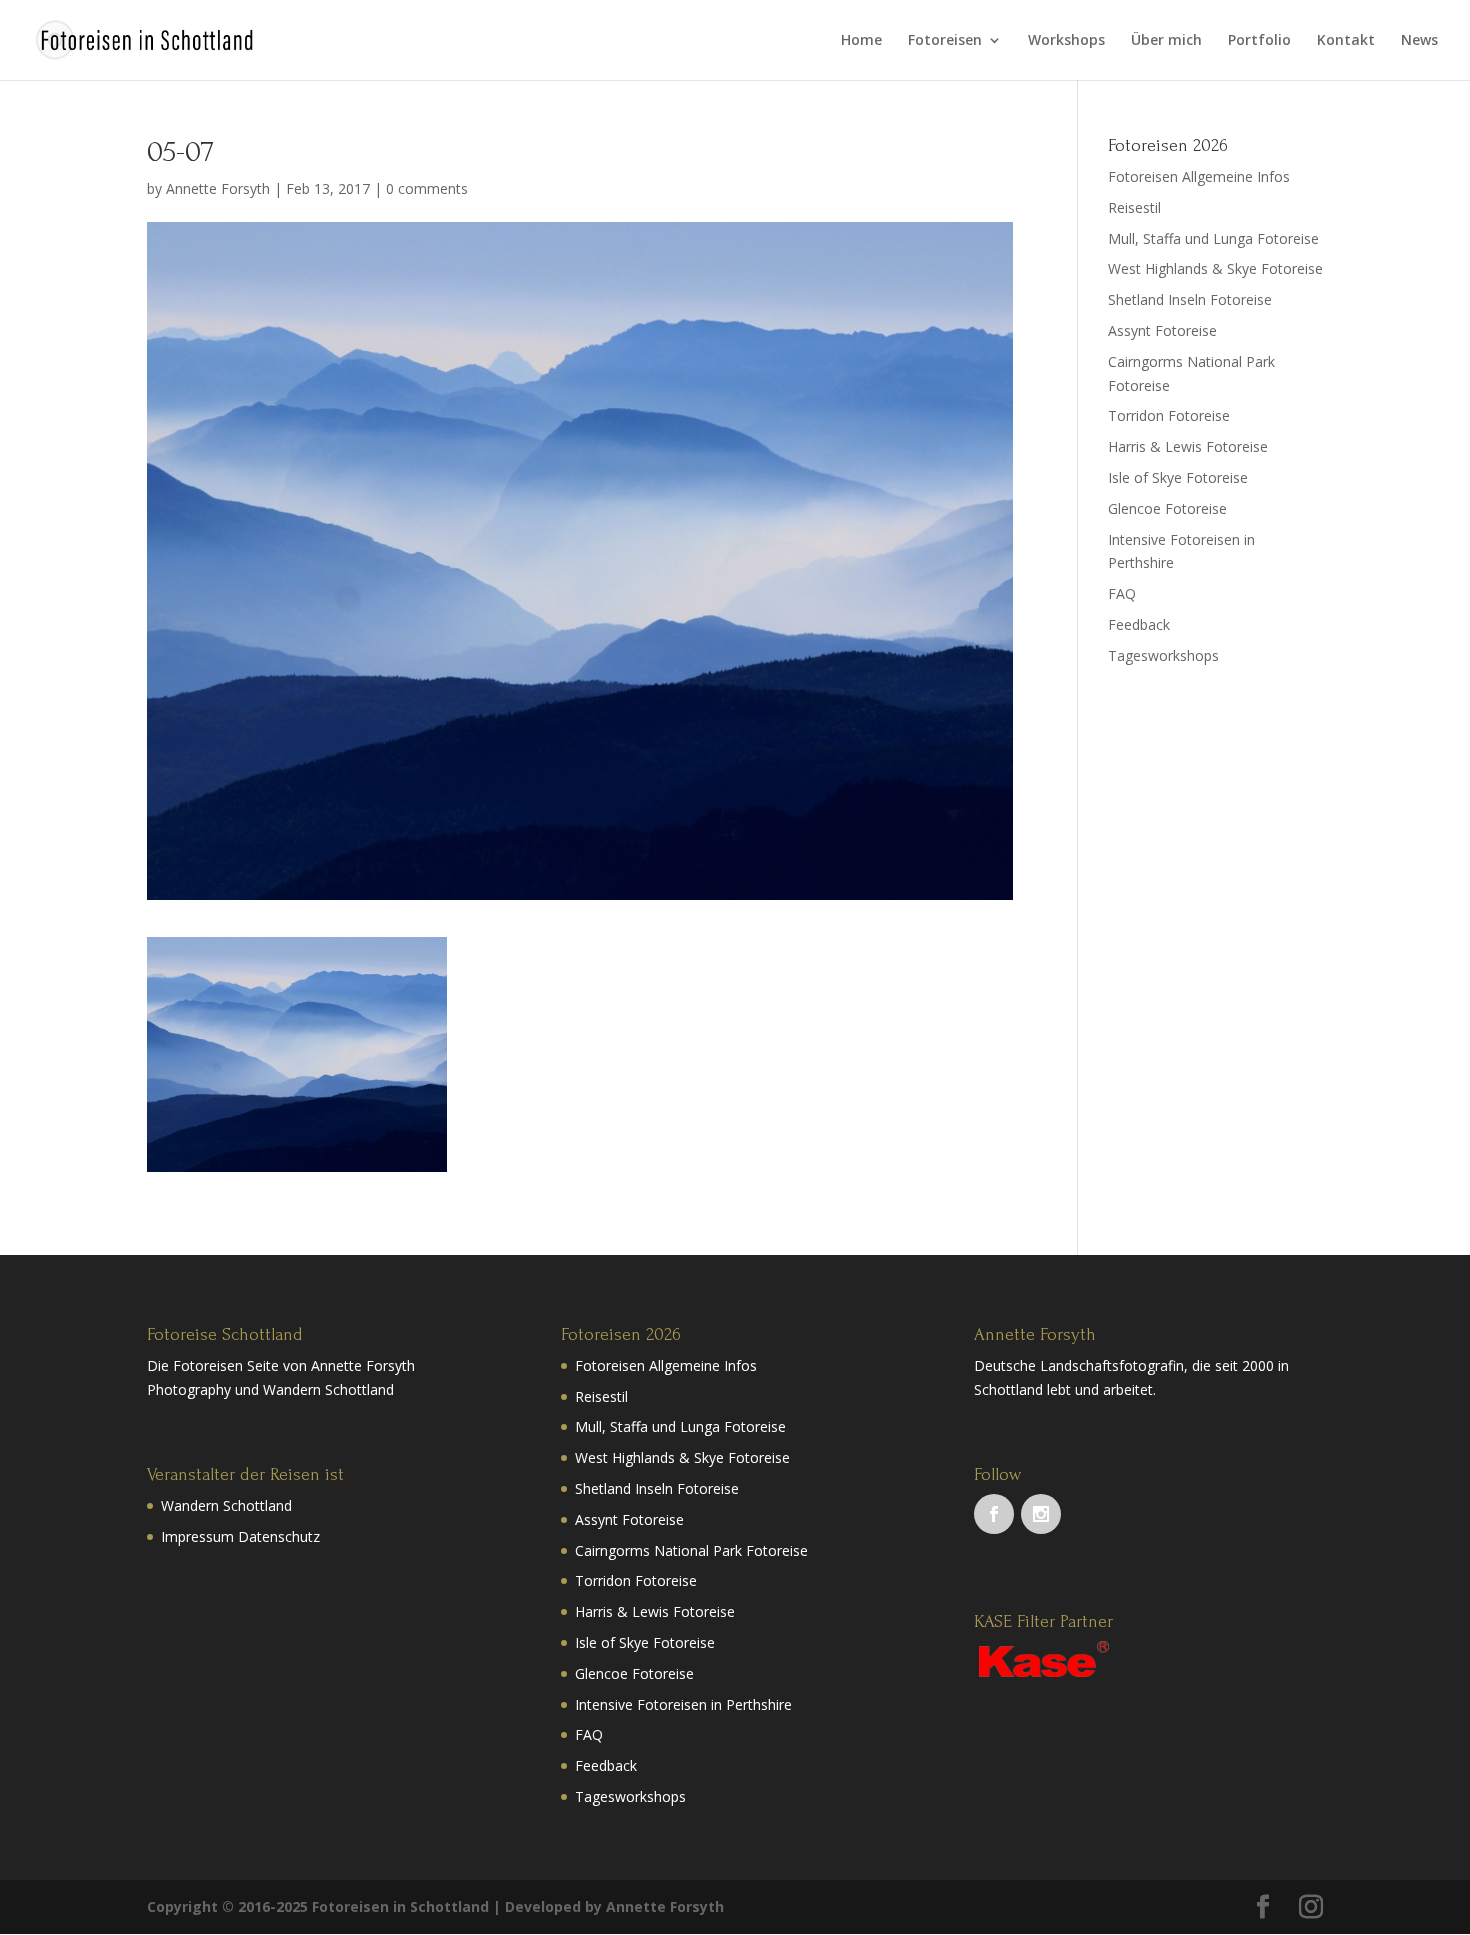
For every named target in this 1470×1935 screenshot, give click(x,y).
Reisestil (1134, 207)
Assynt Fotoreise (1162, 330)
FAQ (1122, 593)
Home (861, 41)
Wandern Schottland (226, 1505)
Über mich (1166, 41)
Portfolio (1259, 41)
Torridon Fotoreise (1169, 415)
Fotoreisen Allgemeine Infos (1199, 176)
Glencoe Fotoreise (1167, 508)
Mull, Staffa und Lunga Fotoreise (1213, 238)
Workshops (1066, 41)
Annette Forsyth (218, 188)
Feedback (1139, 624)
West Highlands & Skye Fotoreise (1215, 268)
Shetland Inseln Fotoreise (1190, 299)
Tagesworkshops (1163, 655)
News (1419, 41)
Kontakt (1346, 41)
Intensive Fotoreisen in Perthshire (683, 1704)
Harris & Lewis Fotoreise (1188, 446)
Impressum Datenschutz (240, 1536)
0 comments (427, 188)
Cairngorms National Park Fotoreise (691, 1550)
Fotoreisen (945, 41)
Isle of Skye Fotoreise (1178, 477)
